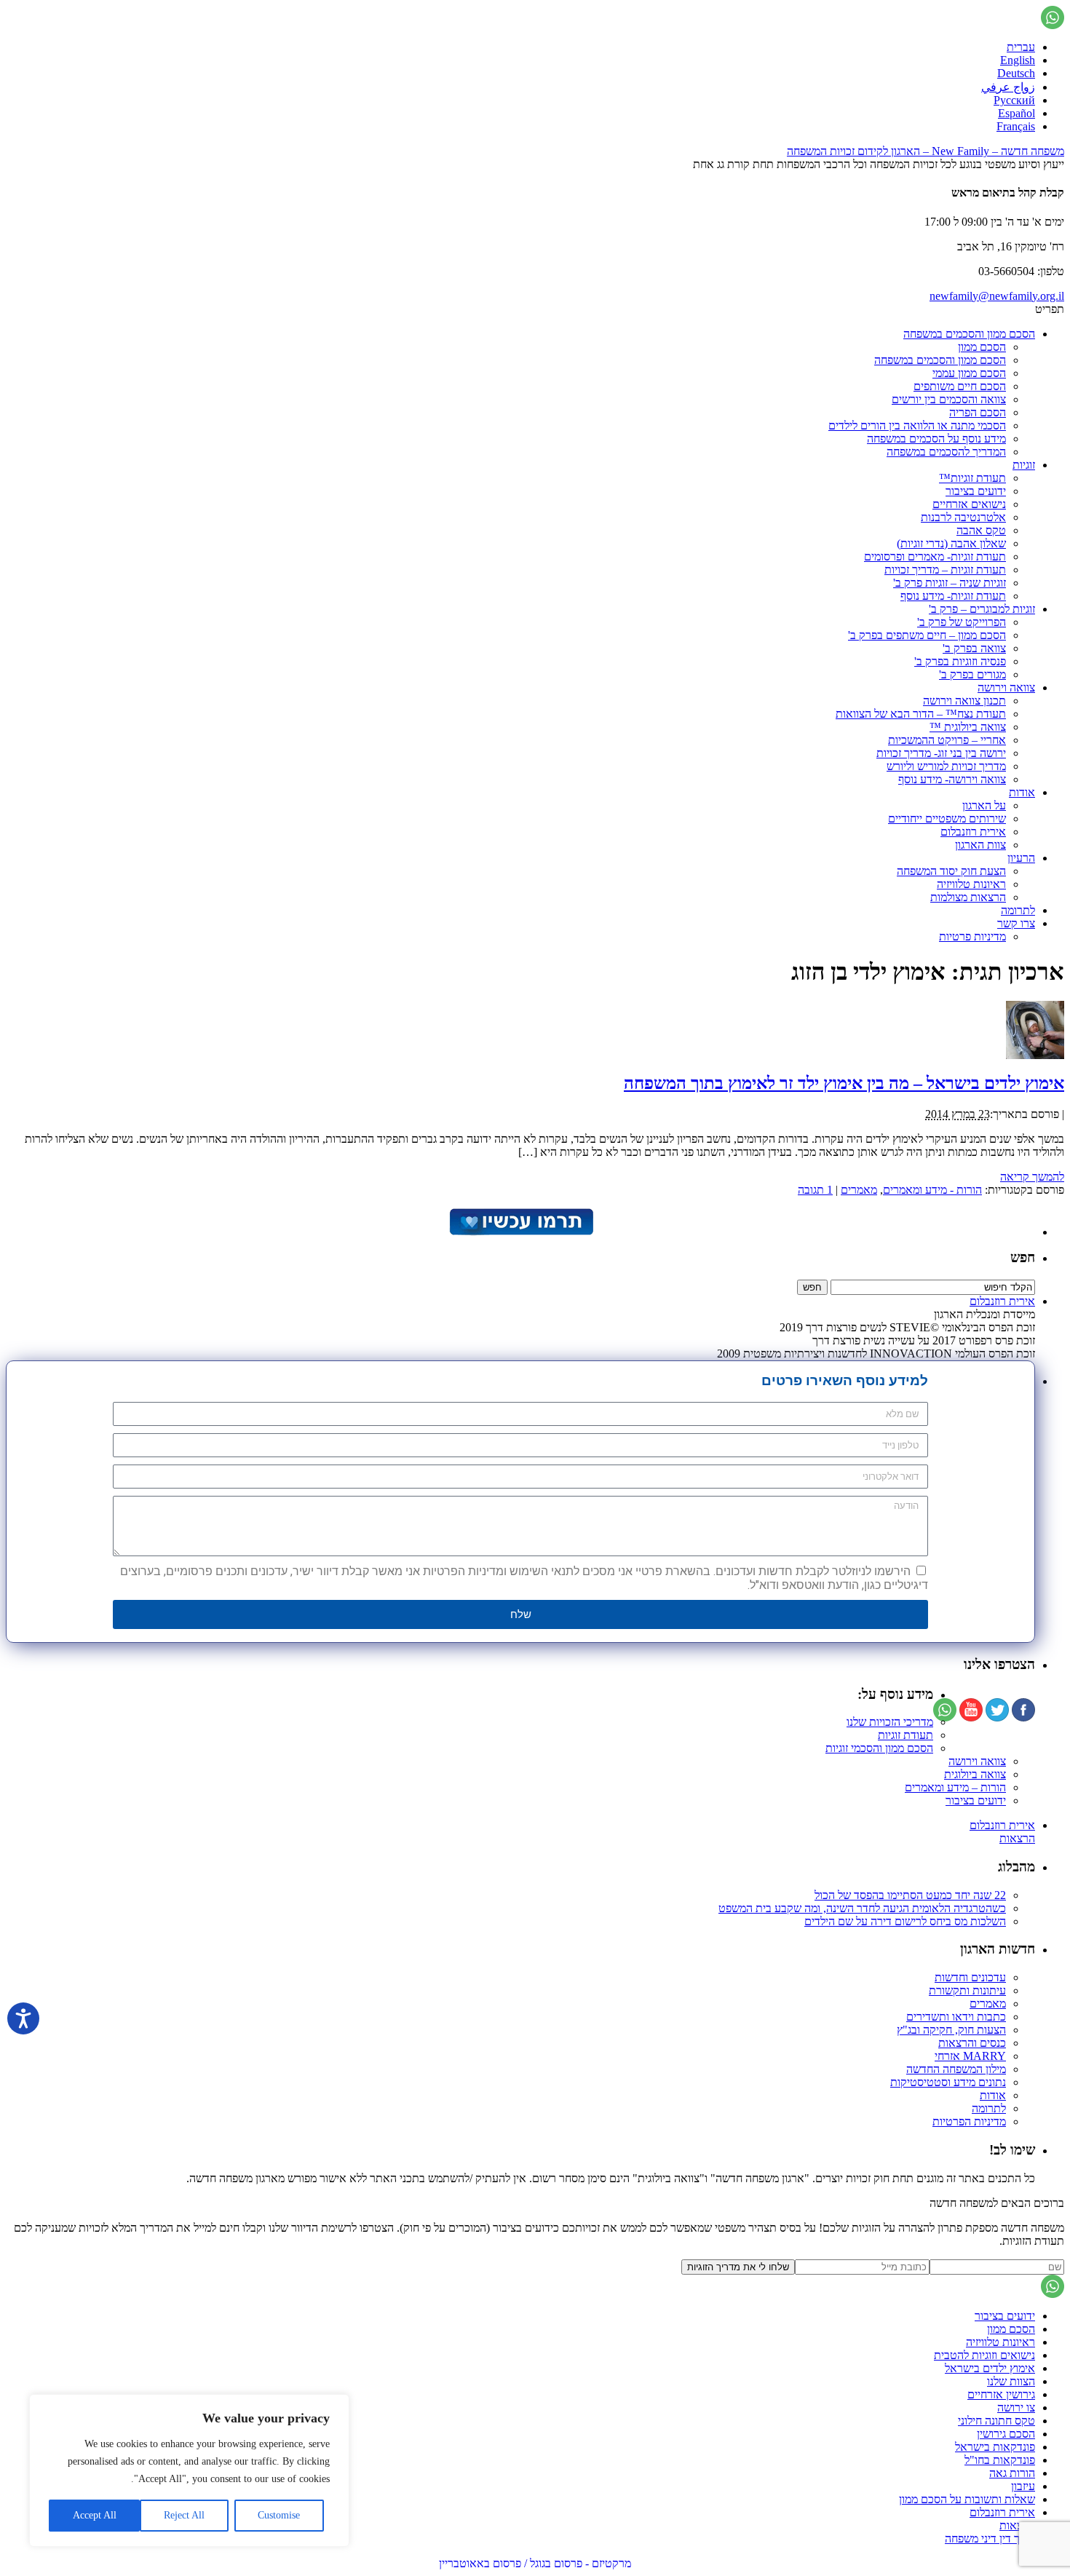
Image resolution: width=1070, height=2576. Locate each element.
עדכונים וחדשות (970, 1977)
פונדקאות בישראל (995, 2447)
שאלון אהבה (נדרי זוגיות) (951, 543)
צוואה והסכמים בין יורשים (949, 399)
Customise (279, 2515)
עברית (1021, 47)
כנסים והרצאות (972, 2043)
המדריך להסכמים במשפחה (946, 452)
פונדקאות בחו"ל (1000, 2460)
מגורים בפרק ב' (972, 674)
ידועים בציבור (976, 491)
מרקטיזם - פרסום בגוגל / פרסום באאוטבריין (535, 2563)
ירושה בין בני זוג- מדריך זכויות (941, 753)
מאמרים (859, 1190)
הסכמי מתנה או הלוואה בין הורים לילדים (917, 425)
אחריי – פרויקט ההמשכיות (947, 740)
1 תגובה (815, 1190)
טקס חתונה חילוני (996, 2421)
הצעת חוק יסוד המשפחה (951, 871)
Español (1016, 113)
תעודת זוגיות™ (972, 478)
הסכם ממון (982, 347)
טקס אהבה (981, 530)
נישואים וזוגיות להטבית (984, 2355)
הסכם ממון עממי (969, 373)
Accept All (95, 2515)
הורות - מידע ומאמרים (932, 1190)
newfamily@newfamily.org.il (997, 296)
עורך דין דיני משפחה (990, 2539)
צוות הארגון (980, 845)
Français (1016, 126)
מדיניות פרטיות (972, 936)
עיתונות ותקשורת (967, 1990)
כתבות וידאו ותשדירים (956, 2017)
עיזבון (1023, 2486)
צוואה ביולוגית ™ (968, 727)
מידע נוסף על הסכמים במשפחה (936, 439)
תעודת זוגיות (905, 1735)
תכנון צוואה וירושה (964, 701)
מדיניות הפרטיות (969, 2121)
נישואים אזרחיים (969, 504)
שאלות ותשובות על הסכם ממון (967, 2499)
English (1018, 60)
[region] (189, 2470)
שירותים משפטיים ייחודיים (947, 819)
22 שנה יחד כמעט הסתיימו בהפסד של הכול (910, 1895)
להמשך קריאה (1032, 1177)
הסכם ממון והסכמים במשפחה (969, 334)
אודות (1022, 792)
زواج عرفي (1008, 87)
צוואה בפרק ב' (974, 648)
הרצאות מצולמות (968, 897)
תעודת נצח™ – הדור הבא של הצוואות (921, 714)
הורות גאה (1012, 2473)
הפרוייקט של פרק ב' (962, 622)
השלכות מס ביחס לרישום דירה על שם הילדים (905, 1921)
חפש (1023, 1257)
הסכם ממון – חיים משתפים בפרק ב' (927, 635)
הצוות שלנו (1011, 2381)
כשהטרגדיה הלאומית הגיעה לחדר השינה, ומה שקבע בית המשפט (862, 1908)
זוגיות (1024, 465)
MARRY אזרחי (970, 2056)
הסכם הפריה (978, 412)
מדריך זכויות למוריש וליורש (946, 766)
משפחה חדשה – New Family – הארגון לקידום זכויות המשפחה (926, 151)
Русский (1014, 100)
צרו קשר (1016, 923)
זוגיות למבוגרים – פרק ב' (982, 609)
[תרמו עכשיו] (520, 1232)
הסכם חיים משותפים (960, 386)
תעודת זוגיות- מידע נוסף (953, 596)
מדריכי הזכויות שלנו (890, 1722)
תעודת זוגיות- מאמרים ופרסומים (935, 556)
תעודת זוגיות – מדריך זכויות (945, 570)
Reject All (184, 2515)
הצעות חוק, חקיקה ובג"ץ (951, 2030)
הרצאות (1017, 1838)
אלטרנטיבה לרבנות (963, 517)
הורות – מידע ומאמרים (955, 1787)
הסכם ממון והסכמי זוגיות (879, 1748)
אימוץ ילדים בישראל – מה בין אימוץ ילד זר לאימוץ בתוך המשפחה (844, 1083)
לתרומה (1018, 910)
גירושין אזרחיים (1001, 2394)
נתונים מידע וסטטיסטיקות (948, 2082)
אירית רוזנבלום (973, 832)
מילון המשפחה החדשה (956, 2069)
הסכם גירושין (1006, 2434)
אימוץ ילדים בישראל (990, 2368)
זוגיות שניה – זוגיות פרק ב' (950, 583)
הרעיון (1021, 858)
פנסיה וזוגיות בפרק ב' (960, 661)
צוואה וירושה (1006, 687)
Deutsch (1016, 73)
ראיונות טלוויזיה (971, 884)
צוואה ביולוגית (975, 1774)
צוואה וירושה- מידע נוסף (952, 779)
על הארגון (984, 805)
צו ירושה (1016, 2407)
